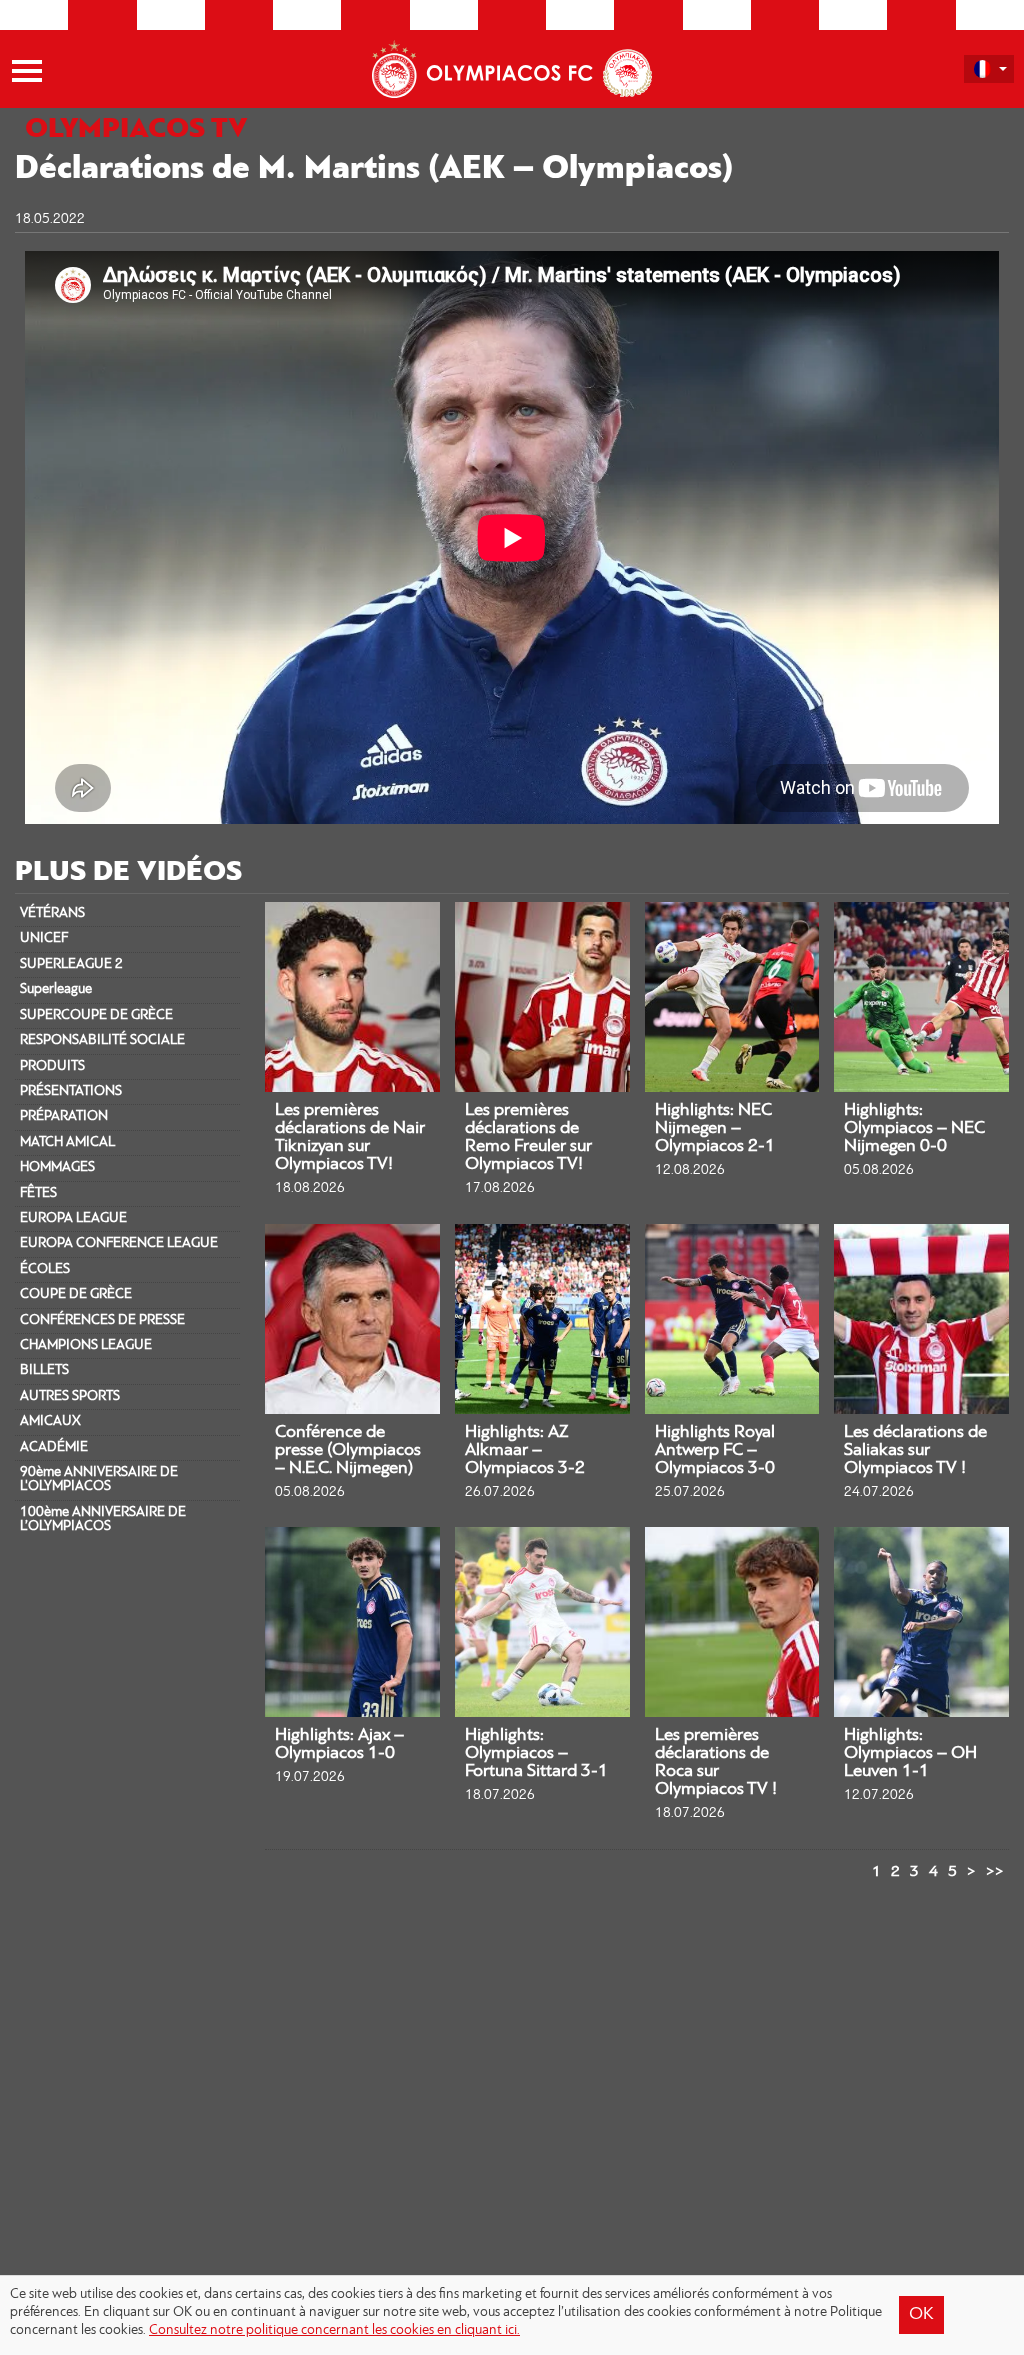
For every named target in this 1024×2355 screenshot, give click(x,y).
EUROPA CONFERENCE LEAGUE (119, 1243)
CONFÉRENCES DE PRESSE (102, 1320)
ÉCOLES (45, 1269)
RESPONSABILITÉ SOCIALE (102, 1040)
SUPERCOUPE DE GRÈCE (96, 1015)
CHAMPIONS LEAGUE (86, 1345)
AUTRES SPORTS (70, 1396)
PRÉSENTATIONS (71, 1091)
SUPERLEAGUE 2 (71, 964)
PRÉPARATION (64, 1116)
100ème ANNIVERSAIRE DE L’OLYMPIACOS (103, 1519)
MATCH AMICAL (67, 1142)
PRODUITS (52, 1066)
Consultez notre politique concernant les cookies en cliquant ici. (334, 2330)
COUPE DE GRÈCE (76, 1294)
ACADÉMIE (54, 1447)
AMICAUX (50, 1421)
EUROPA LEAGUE (73, 1218)
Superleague (56, 989)
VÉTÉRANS (52, 913)
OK (921, 2315)
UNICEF (44, 938)
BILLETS (44, 1370)
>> (995, 1872)
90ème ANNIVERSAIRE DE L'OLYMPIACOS (99, 1479)
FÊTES (38, 1193)
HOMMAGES (57, 1167)
